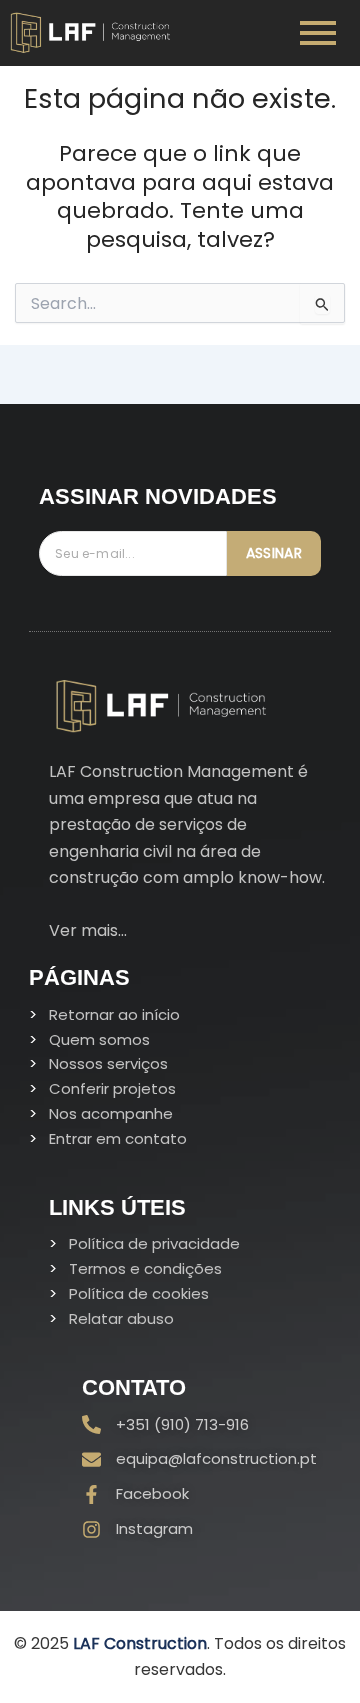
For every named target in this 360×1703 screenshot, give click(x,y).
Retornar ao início (114, 1014)
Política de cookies (139, 1293)
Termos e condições (145, 1268)
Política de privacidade (154, 1243)
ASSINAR (274, 553)
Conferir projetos (112, 1088)
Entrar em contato (118, 1138)
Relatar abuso (121, 1318)
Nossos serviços (108, 1063)
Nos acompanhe (111, 1113)
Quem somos (99, 1039)
